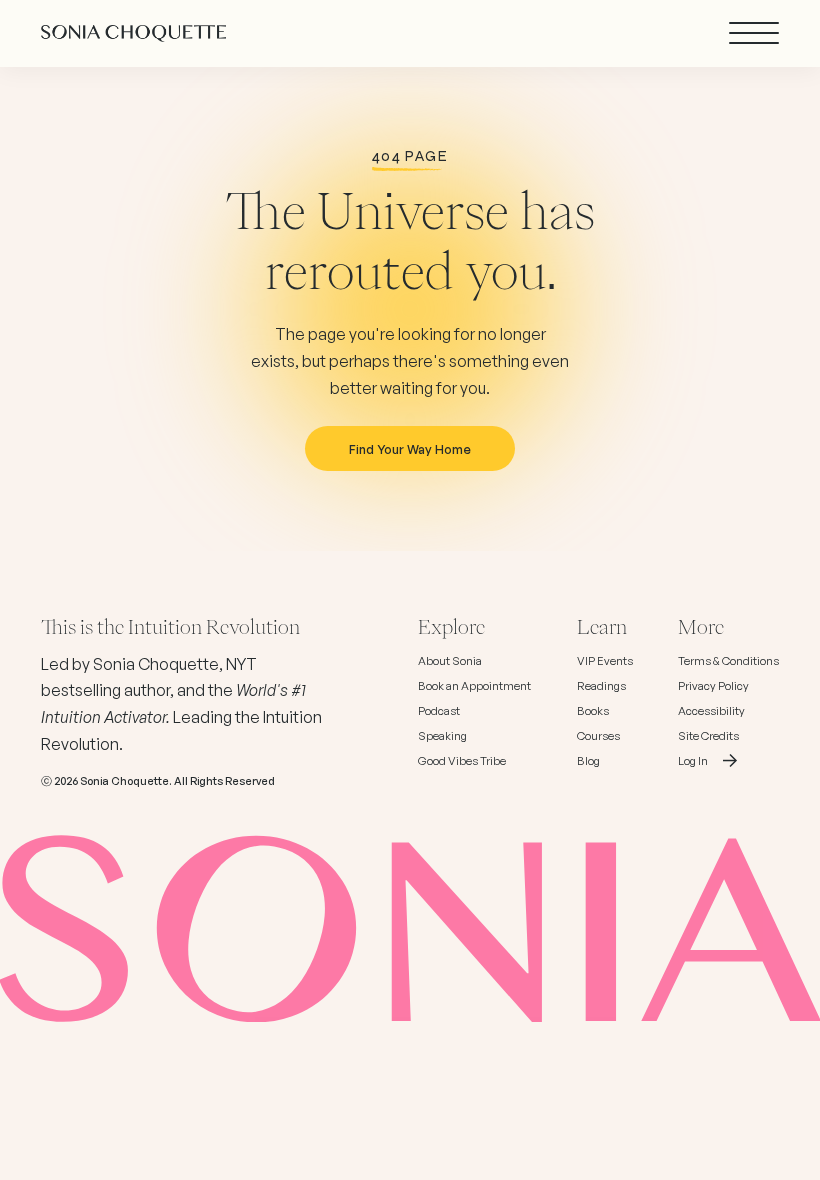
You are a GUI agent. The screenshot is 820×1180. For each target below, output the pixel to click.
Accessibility (711, 711)
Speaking (442, 736)
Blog (588, 761)
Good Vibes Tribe (462, 761)
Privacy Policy (713, 686)
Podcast (439, 711)
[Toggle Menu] (754, 33)
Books (593, 711)
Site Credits (708, 736)
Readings (601, 686)
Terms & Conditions (728, 661)
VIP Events (605, 661)
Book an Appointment (474, 686)
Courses (598, 736)
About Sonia (450, 661)
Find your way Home (410, 449)
